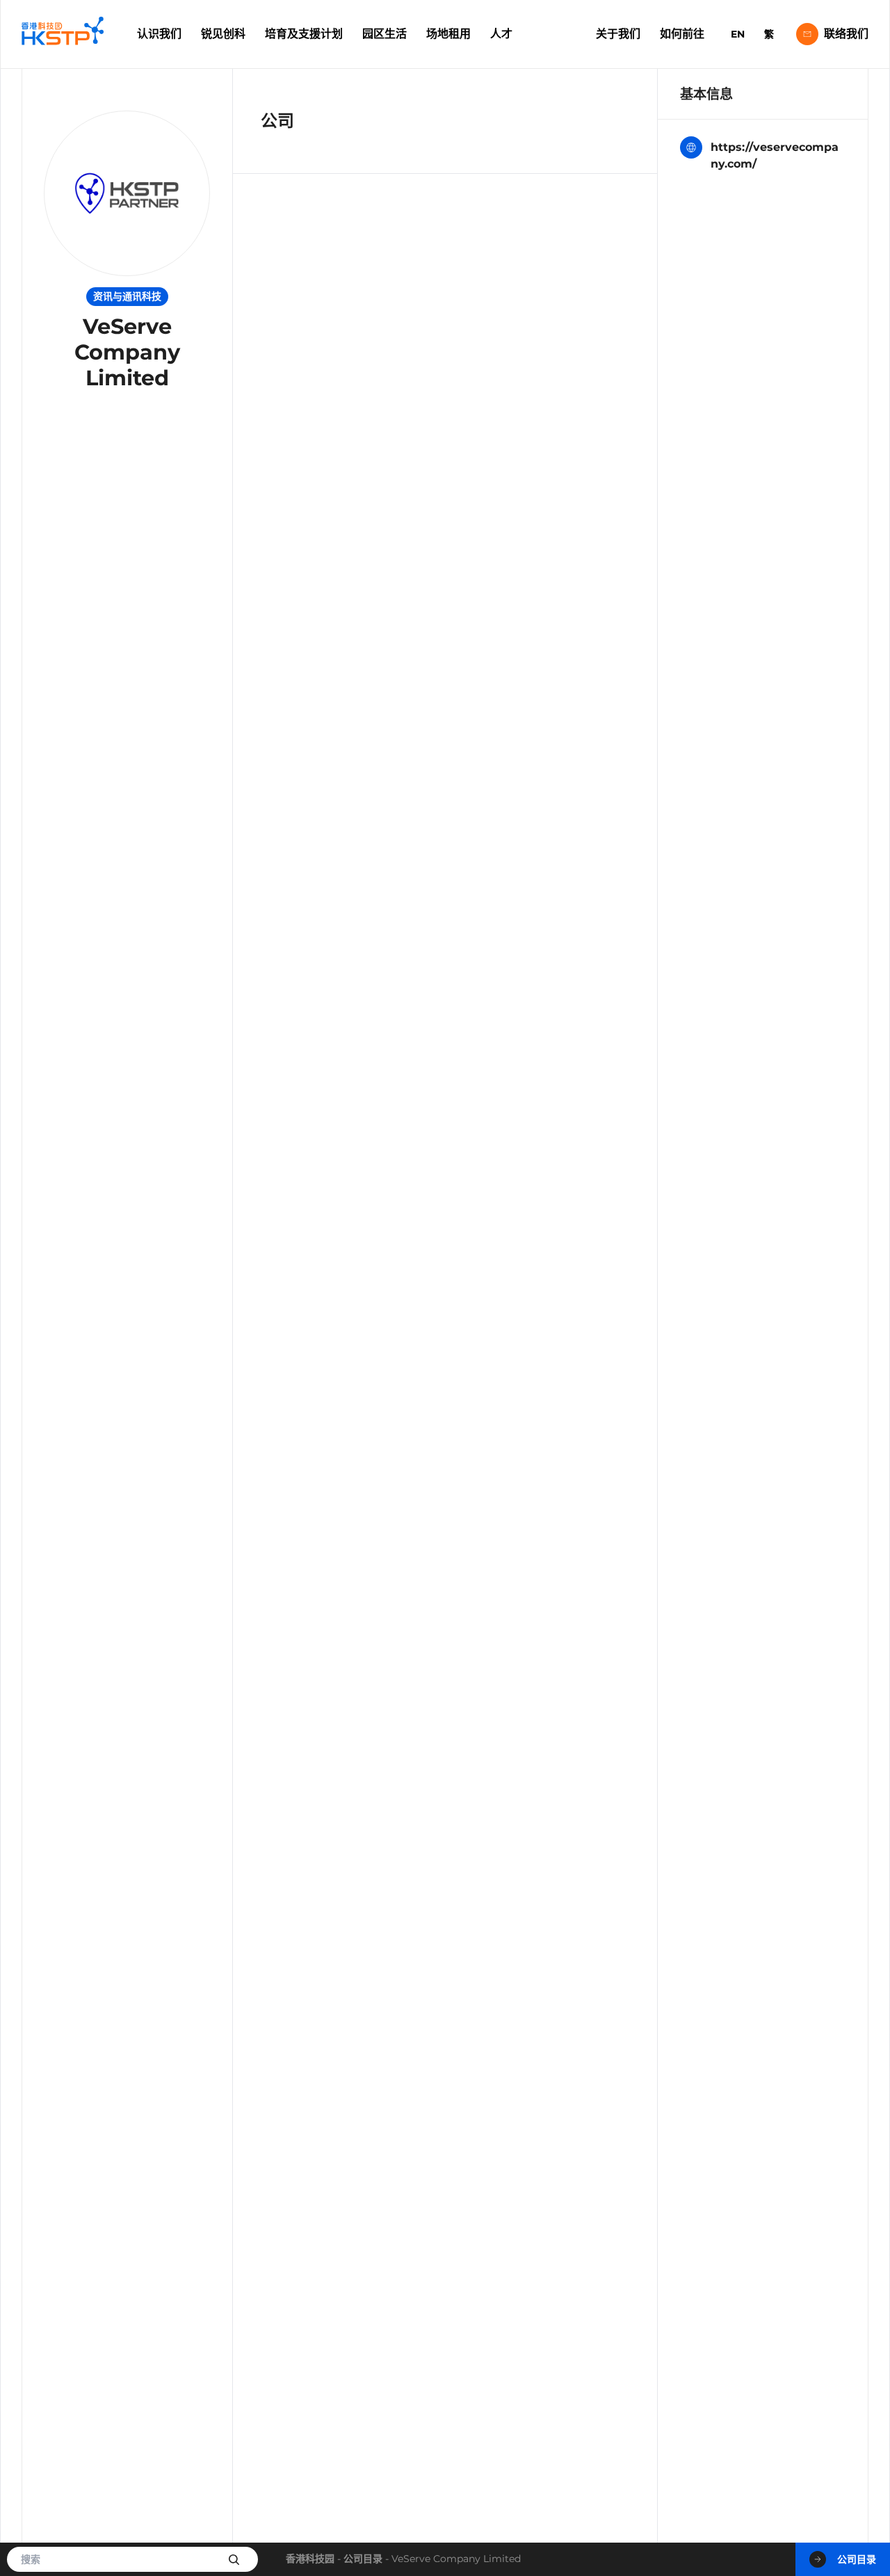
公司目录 (363, 2559)
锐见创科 (223, 34)
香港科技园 (310, 2559)
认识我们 (159, 34)
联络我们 (846, 34)
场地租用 (448, 34)
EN (738, 34)
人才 (501, 34)
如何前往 (682, 34)
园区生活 (385, 34)
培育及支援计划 (304, 34)
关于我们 (618, 34)
